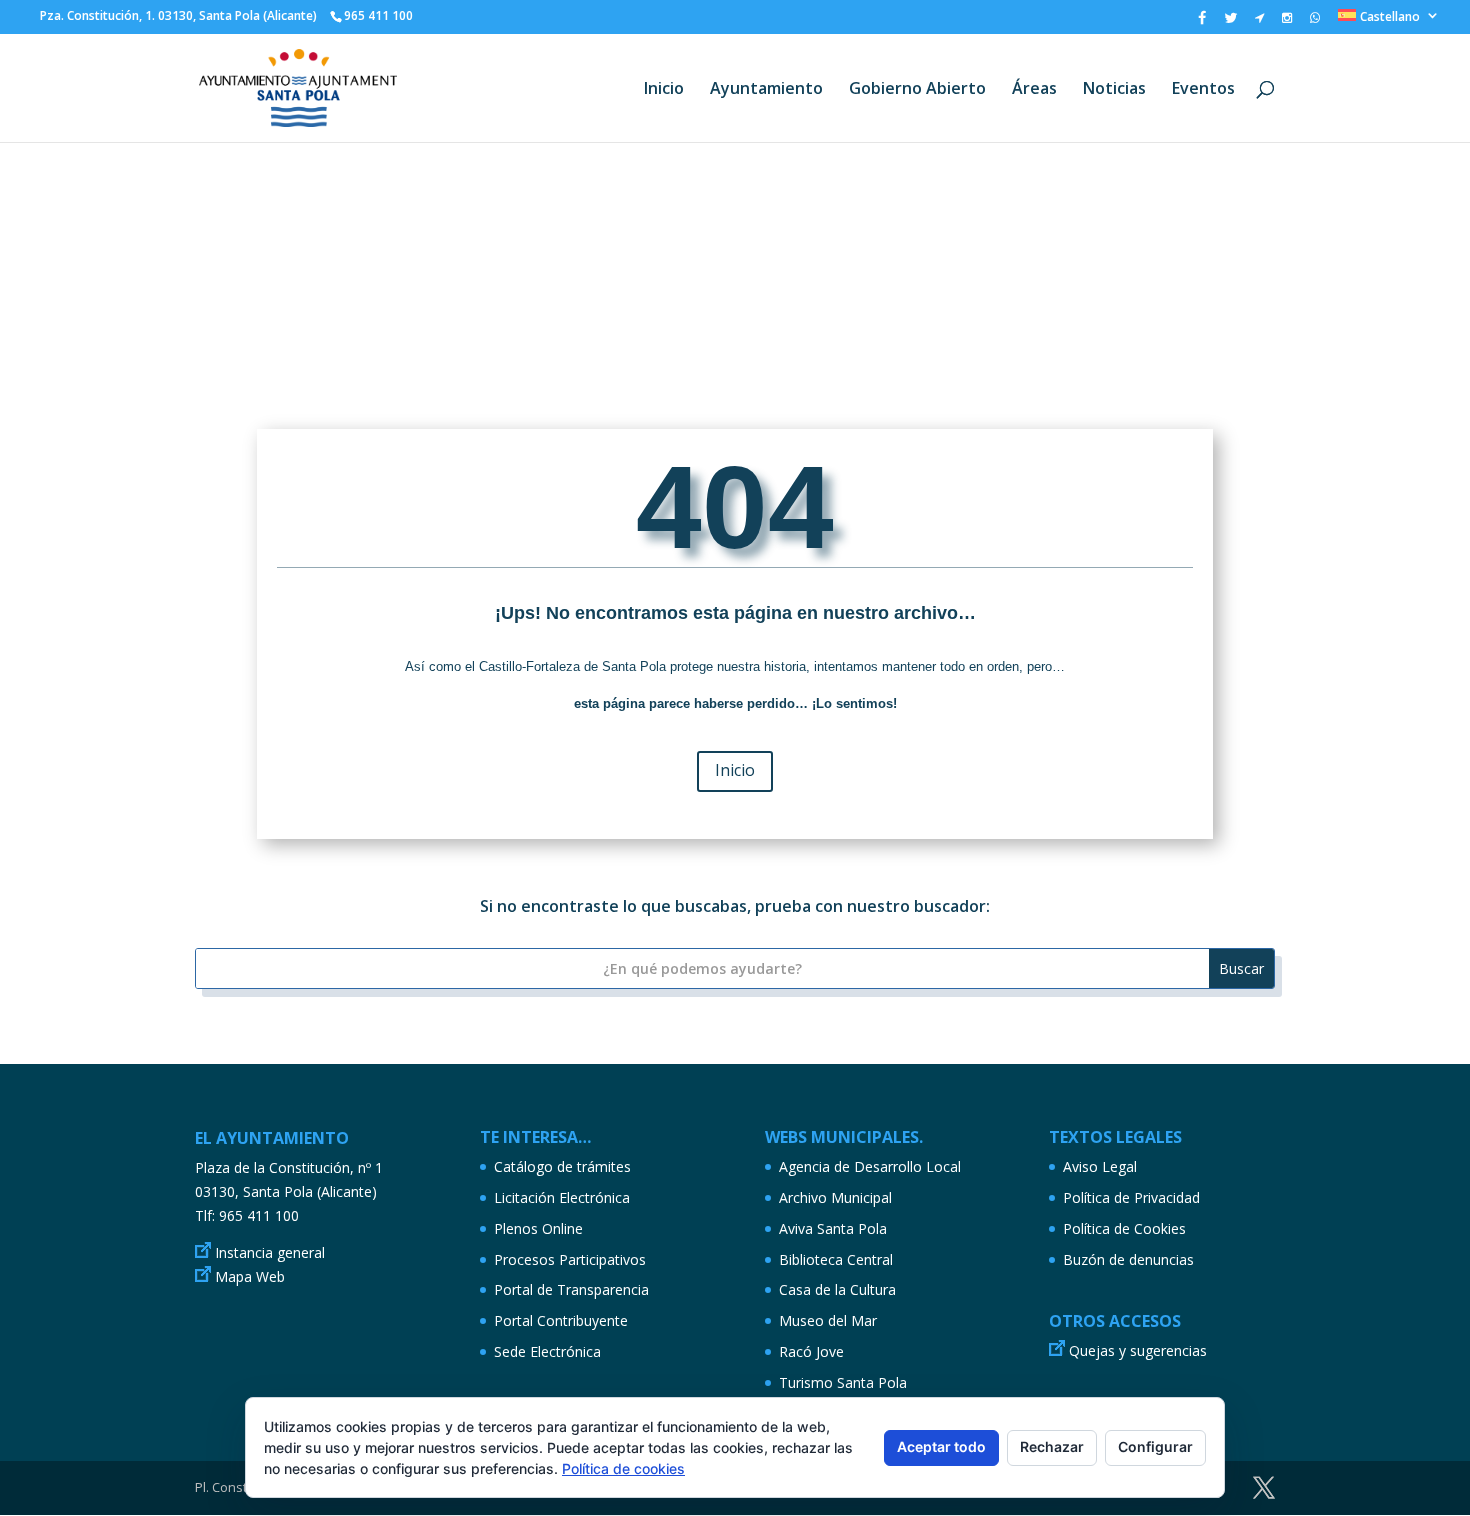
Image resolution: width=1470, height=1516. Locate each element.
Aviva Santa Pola (833, 1228)
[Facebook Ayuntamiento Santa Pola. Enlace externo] (1202, 22)
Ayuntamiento (766, 90)
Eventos (1203, 90)
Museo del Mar (828, 1320)
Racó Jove (811, 1351)
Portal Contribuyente (561, 1320)
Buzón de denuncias (1128, 1259)
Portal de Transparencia (571, 1289)
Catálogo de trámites (562, 1166)
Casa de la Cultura (837, 1289)
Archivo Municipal (835, 1197)
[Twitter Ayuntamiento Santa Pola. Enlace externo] (1230, 22)
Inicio (664, 90)
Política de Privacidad (1131, 1197)
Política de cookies (623, 1468)
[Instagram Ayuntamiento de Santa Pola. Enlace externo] (1287, 22)
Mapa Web (250, 1276)
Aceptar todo (941, 1446)
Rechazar (1052, 1446)
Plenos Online (538, 1228)
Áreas (1034, 90)
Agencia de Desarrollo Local (870, 1166)
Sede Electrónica (547, 1351)
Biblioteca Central (836, 1259)
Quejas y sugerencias (1138, 1350)
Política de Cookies (1124, 1228)
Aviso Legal (1100, 1166)
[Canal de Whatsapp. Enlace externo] (1315, 22)
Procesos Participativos (570, 1259)
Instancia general (270, 1252)
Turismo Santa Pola (843, 1382)
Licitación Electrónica (562, 1197)
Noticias (1114, 90)
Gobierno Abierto (917, 90)
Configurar (1155, 1446)
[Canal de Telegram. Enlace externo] (1259, 22)
